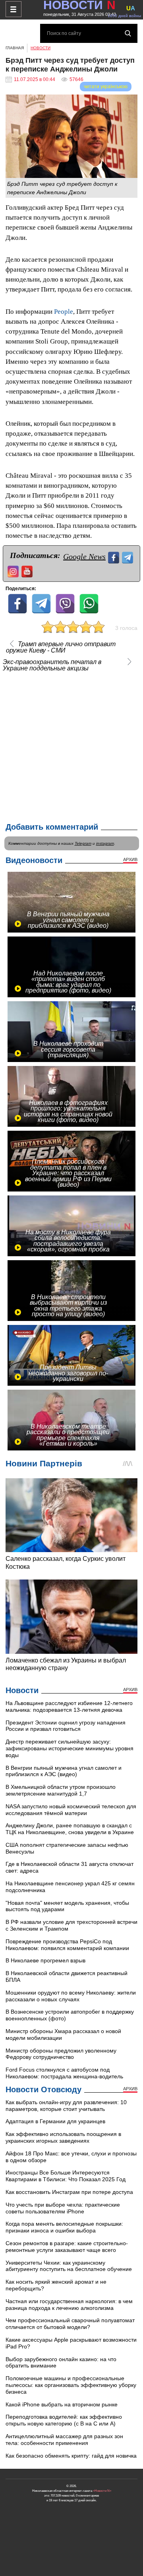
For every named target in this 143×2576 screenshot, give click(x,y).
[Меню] (14, 9)
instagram (105, 843)
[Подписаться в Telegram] (129, 557)
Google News (84, 556)
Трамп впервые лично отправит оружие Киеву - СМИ (61, 647)
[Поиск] (128, 33)
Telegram (83, 843)
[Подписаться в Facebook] (115, 557)
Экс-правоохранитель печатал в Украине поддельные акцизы (52, 665)
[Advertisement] (71, 745)
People (64, 312)
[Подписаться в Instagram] (14, 571)
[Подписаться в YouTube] (28, 571)
